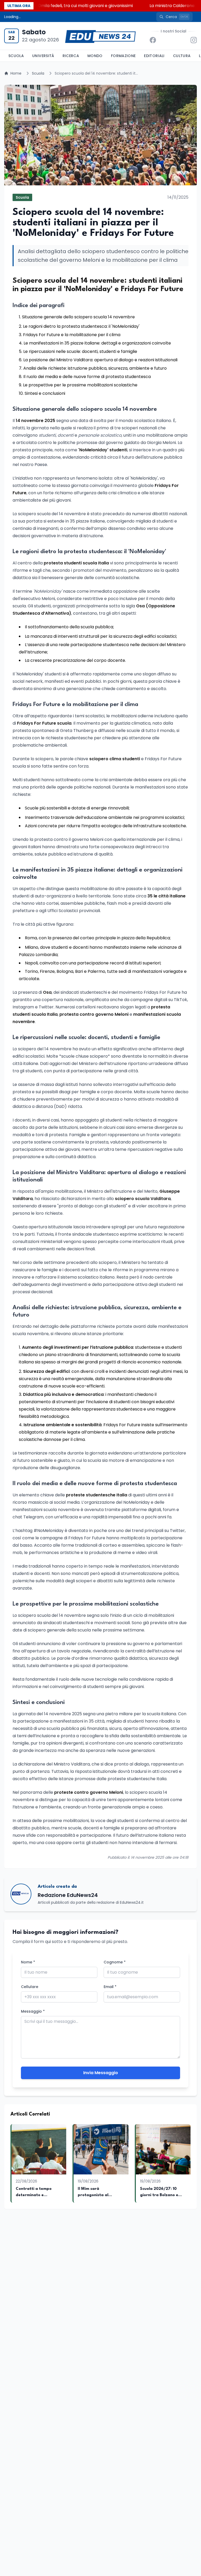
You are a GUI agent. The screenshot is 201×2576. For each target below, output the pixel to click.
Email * (110, 1987)
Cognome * (115, 1962)
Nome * (28, 1962)
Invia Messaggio (101, 2073)
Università (43, 56)
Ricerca (71, 56)
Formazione (123, 56)
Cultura (182, 56)
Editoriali (154, 56)
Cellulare (30, 1987)
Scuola (16, 56)
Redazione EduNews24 (68, 1895)
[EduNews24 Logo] (100, 36)
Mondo (95, 56)
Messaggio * (33, 2011)
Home (16, 73)
